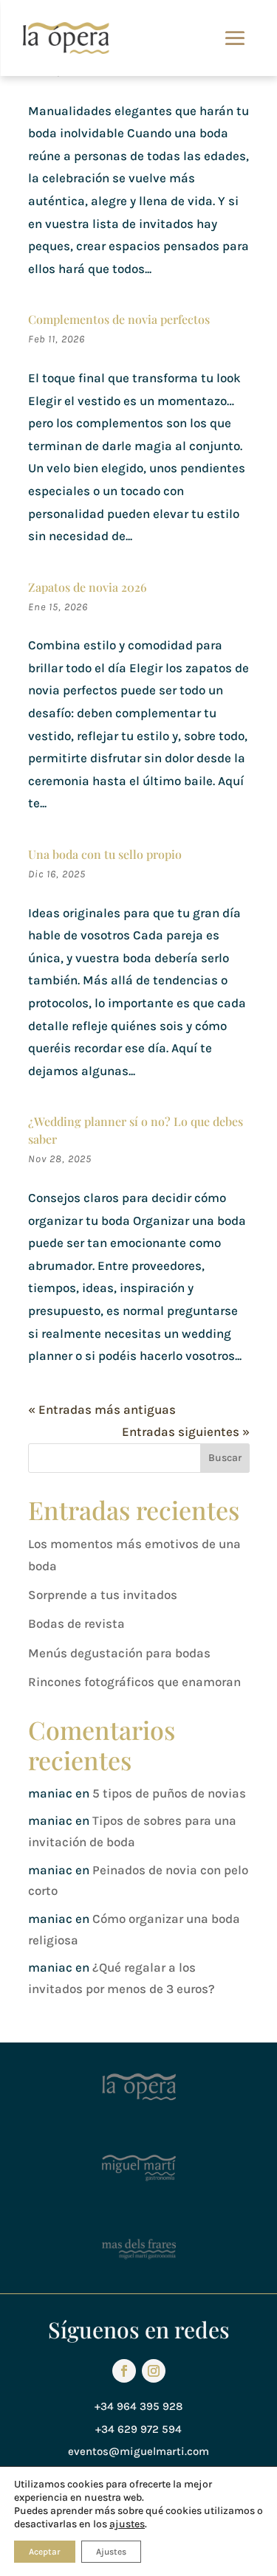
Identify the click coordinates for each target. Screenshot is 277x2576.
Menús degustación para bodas (119, 1653)
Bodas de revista (76, 1623)
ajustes (127, 2524)
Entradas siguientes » (186, 1432)
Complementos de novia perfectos (119, 319)
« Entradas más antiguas (102, 1409)
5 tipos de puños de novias (169, 1793)
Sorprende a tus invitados (103, 1595)
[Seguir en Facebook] (124, 2371)
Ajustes (111, 2552)
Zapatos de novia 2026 (88, 587)
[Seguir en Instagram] (154, 2371)
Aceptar (45, 2552)
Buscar (225, 1458)
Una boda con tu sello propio (105, 854)
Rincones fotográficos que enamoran (134, 1682)
